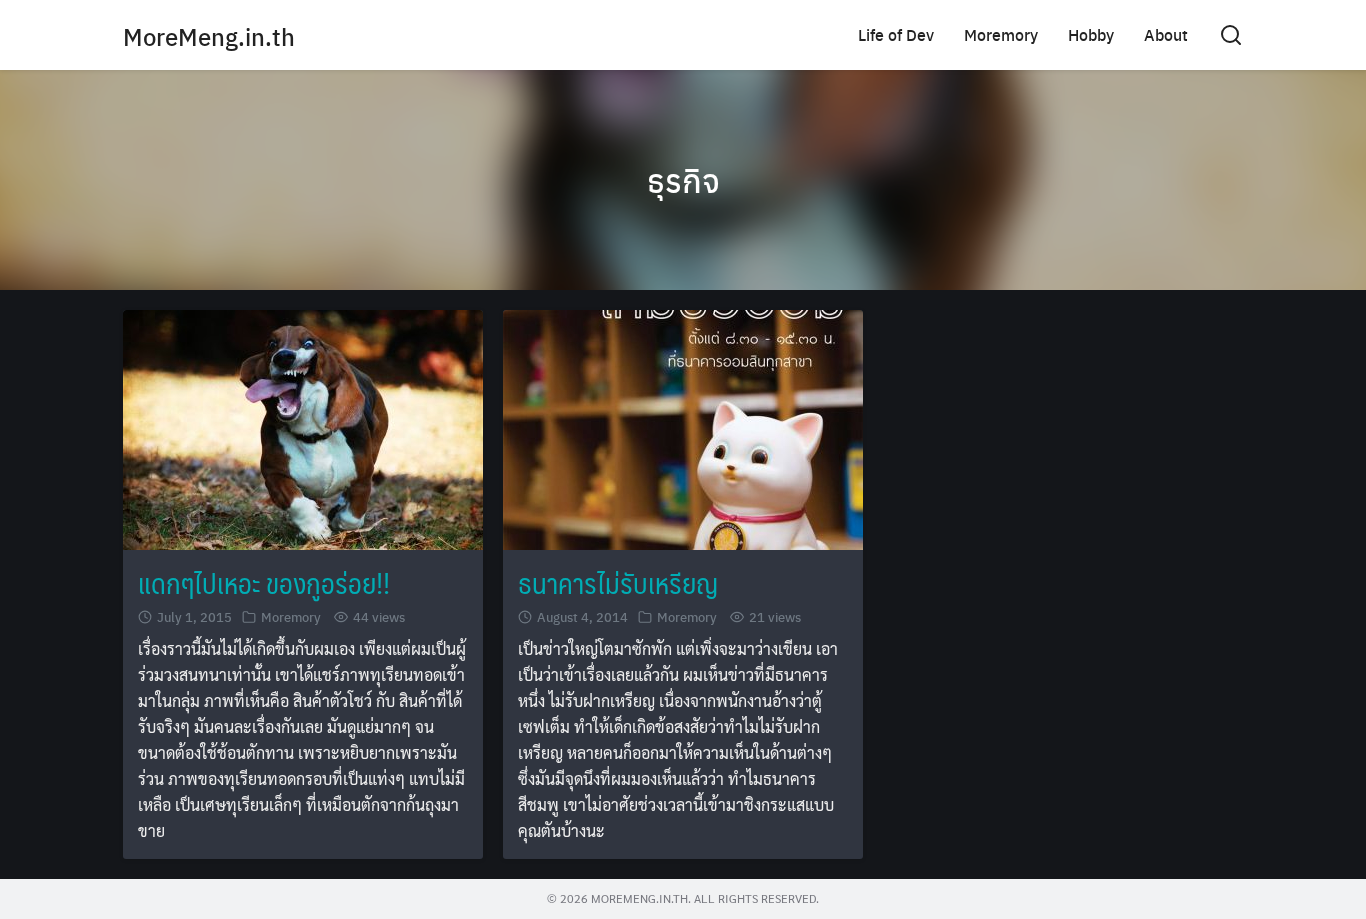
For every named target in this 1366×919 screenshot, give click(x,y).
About (1166, 34)
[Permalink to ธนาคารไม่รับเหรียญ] (683, 427)
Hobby (1091, 34)
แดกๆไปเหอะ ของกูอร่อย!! (264, 582)
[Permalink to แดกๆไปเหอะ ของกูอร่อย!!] (303, 427)
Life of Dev (896, 34)
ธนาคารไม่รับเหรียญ (618, 582)
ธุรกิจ (683, 180)
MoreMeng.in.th (209, 36)
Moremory (1001, 34)
